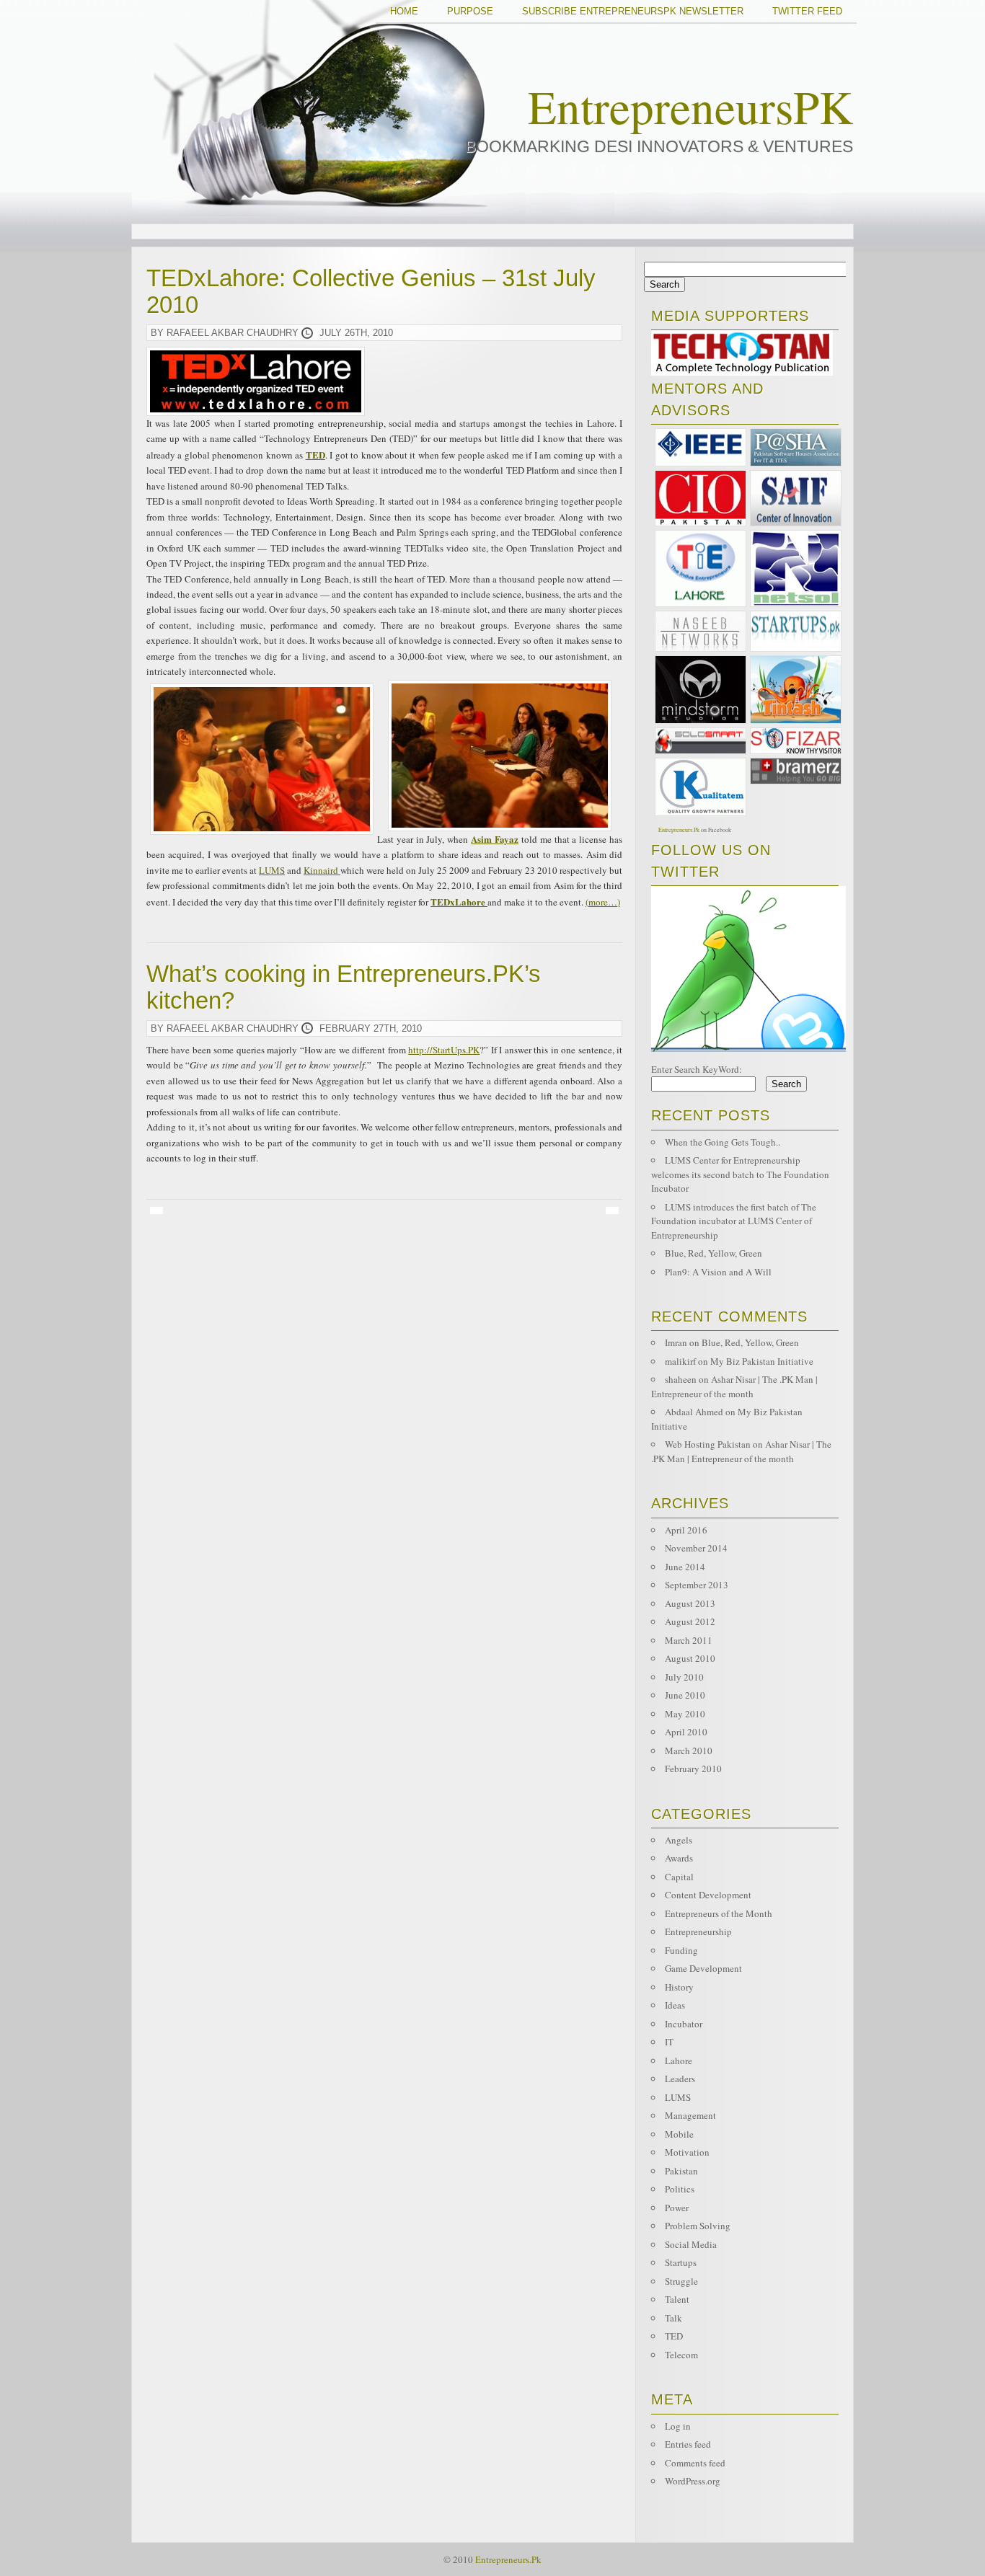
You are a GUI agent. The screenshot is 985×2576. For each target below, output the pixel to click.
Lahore (679, 2061)
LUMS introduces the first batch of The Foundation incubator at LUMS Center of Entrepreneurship (734, 1221)
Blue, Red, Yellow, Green (714, 1253)
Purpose (470, 11)
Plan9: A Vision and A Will (718, 1272)
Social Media (691, 2244)
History (679, 1987)
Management (690, 2115)
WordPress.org (693, 2481)
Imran (676, 1342)
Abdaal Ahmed (694, 1412)
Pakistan (681, 2171)
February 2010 (693, 1769)
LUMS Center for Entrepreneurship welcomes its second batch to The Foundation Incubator (740, 1174)
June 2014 (685, 1567)
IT (669, 2042)
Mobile (679, 2134)
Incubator (684, 2024)
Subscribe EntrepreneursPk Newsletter (633, 11)
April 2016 (686, 1530)
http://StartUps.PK (444, 1050)
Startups (681, 2262)
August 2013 (690, 1603)
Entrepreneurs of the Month (719, 1913)
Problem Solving (698, 2226)
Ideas (675, 2005)
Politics (680, 2189)
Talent (677, 2299)
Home (404, 11)
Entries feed (688, 2444)
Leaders (680, 2079)
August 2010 (690, 1658)
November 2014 (696, 1548)
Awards (679, 1858)
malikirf (680, 1361)
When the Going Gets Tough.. (723, 1142)
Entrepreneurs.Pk (679, 830)
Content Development (708, 1895)
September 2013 (697, 1585)
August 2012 (690, 1621)
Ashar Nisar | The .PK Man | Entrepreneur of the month (734, 1386)
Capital (679, 1877)
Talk (673, 2318)
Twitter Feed (807, 11)
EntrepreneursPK (690, 106)
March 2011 (689, 1640)
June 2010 (685, 1695)
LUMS (272, 870)
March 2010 (689, 1750)
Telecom (681, 2355)
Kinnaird (322, 870)
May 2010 (685, 1714)
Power (677, 2208)
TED (674, 2336)
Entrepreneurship (698, 1931)
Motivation (687, 2152)
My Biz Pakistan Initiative (762, 1361)
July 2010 (684, 1677)
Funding (681, 1950)
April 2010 (686, 1732)
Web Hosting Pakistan (708, 1444)
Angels (679, 1840)
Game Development (703, 1968)
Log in (678, 2426)
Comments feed (695, 2463)
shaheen (681, 1379)
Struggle (681, 2281)
